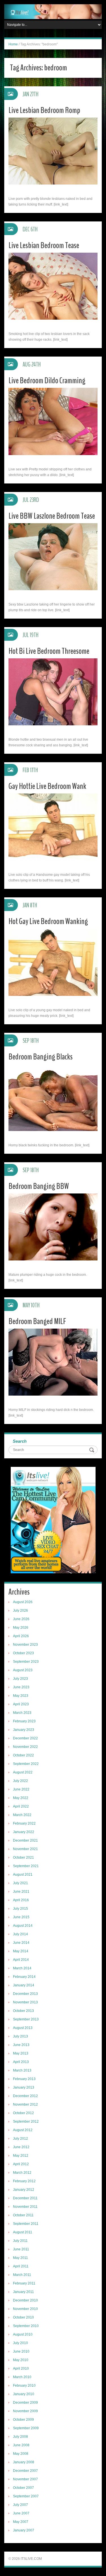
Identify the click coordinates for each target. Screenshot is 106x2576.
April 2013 (21, 2062)
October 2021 (23, 1857)
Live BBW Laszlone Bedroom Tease (52, 516)
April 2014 (21, 1960)
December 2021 (25, 1840)
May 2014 (21, 1951)
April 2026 (21, 1636)
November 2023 (25, 1645)
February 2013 (24, 2079)
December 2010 (25, 2300)
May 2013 (21, 2053)
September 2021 (26, 1866)
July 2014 (20, 1934)
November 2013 (25, 2002)
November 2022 (25, 1747)
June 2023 (21, 1687)
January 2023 (24, 1730)
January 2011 (23, 2292)
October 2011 (23, 2215)
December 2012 (25, 2096)
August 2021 (23, 1875)
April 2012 (21, 2164)
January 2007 (24, 2530)
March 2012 (22, 2173)
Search (20, 1441)
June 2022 (21, 1789)
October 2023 (23, 1653)
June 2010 (21, 2351)
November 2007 (25, 2479)
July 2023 (20, 1679)
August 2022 (23, 1772)
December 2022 (25, 1738)
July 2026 (20, 1610)
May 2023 (21, 1696)
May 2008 (21, 2454)
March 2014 (22, 1968)
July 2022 (20, 1781)
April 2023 (21, 1704)
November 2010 (25, 2309)
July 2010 (20, 2343)
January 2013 (24, 2087)
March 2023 (22, 1713)
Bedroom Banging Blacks (41, 1057)
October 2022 (23, 1755)
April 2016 (21, 1900)
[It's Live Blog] (53, 11)
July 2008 (20, 2437)
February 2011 (24, 2283)
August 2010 (23, 2334)
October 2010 (23, 2317)
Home (13, 44)
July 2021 (20, 1883)
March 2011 (22, 2275)
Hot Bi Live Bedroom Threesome (49, 651)
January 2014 (24, 1985)
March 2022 (22, 1815)
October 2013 (23, 2011)
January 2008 (24, 2462)
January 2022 (24, 1832)
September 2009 (26, 2428)
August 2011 (23, 2232)
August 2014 (23, 1926)
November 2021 (25, 1849)
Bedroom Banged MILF (37, 1321)
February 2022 (24, 1823)
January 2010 (24, 2394)
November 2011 (25, 2207)
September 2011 (26, 2224)
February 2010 (24, 2386)
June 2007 (21, 2513)
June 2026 (21, 1619)
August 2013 (23, 2028)
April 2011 (21, 2266)
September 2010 (26, 2326)
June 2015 (21, 1917)
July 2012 (20, 2139)
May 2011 (20, 2258)
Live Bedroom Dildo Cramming (47, 381)
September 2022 (26, 1764)
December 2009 (25, 2403)
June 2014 (21, 1943)
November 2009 (25, 2411)
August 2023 (23, 1670)
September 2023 (26, 1662)
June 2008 (21, 2445)
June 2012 (21, 2147)
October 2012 (23, 2113)
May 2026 (21, 1628)
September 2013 (26, 2019)
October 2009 (23, 2420)
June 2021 (21, 1892)
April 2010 (21, 2368)
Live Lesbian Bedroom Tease (44, 245)
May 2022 (21, 1798)
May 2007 (21, 2522)
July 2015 (20, 1909)
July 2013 (20, 2036)
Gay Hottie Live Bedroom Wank (47, 786)
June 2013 (21, 2045)
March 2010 (22, 2377)
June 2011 (21, 2249)
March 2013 (22, 2070)
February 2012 (24, 2181)
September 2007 (26, 2496)
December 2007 (25, 2471)
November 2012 (25, 2104)
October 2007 (23, 2488)
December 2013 (25, 1994)
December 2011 (25, 2198)
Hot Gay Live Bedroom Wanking (48, 921)
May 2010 (21, 2360)
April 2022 (21, 1806)
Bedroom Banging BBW (39, 1186)
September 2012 (26, 2121)
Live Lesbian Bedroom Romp (44, 110)
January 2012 (24, 2190)
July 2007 (20, 2505)
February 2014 (24, 1977)
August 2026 (23, 1602)
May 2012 (21, 2156)
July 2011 (20, 2241)
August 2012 (23, 2130)
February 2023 (24, 1721)
